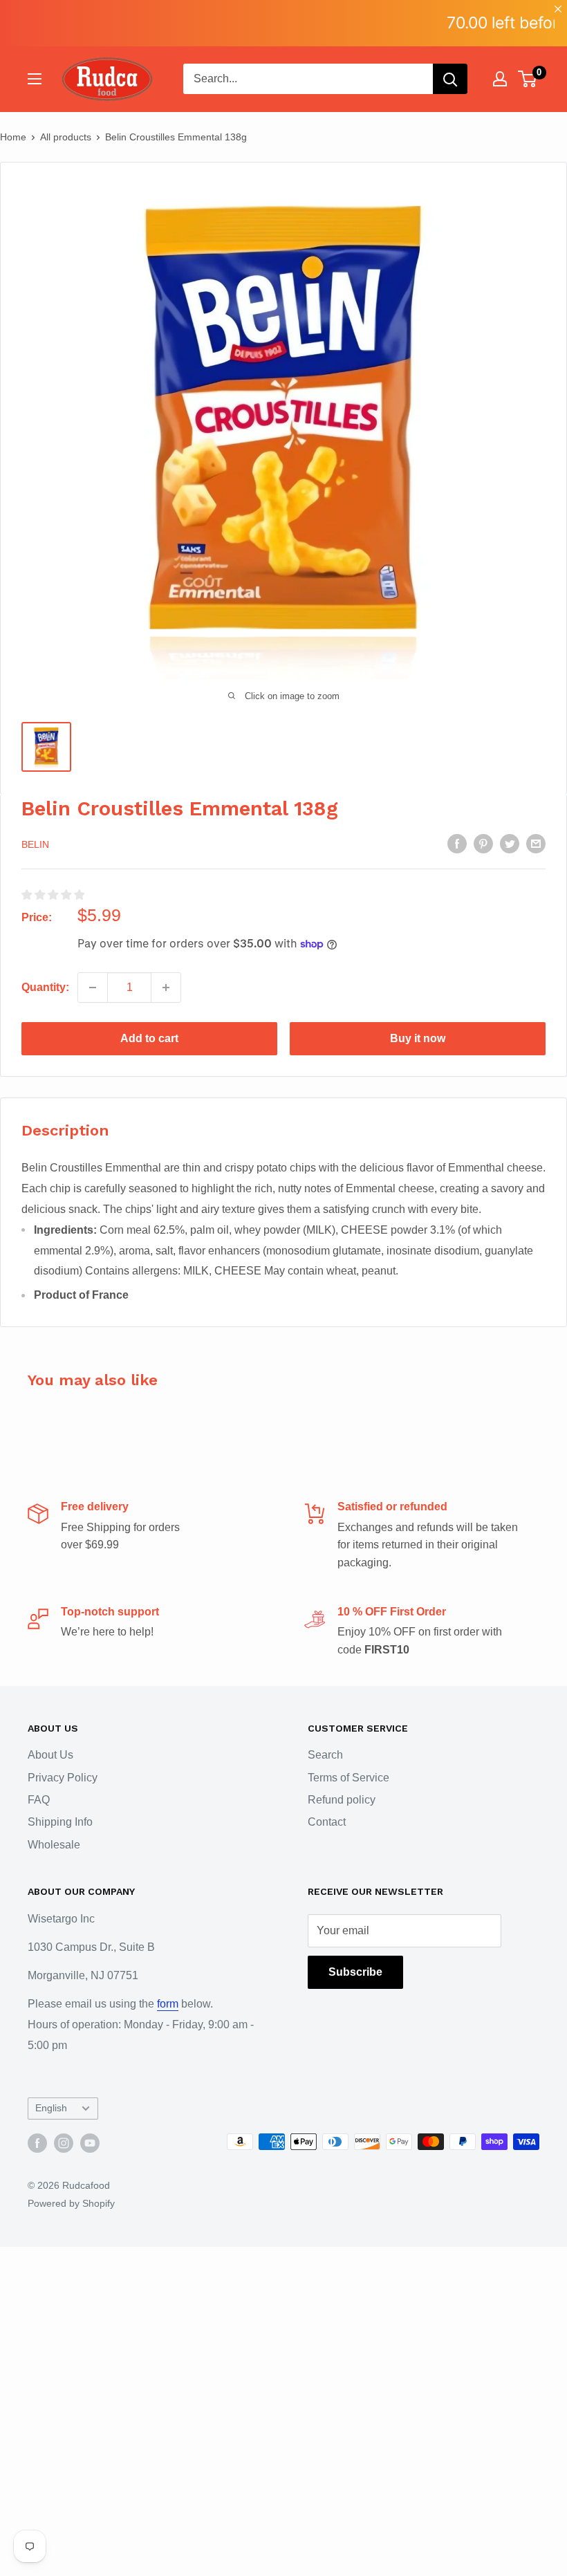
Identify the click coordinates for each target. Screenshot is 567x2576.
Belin (35, 844)
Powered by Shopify (71, 2203)
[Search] (450, 79)
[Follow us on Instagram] (64, 2143)
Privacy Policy (63, 1778)
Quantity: (45, 987)
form (168, 2004)
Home (13, 137)
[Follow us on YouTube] (90, 2143)
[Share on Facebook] (457, 843)
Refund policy (342, 1800)
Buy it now (418, 1038)
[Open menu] (35, 79)
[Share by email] (536, 843)
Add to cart (149, 1038)
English (51, 2108)
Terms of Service (348, 1778)
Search (325, 1755)
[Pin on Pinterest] (483, 843)
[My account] (500, 79)
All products (66, 137)
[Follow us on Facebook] (37, 2143)
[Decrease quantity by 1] (93, 988)
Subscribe (355, 1972)
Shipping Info (60, 1822)
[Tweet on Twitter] (510, 843)
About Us (50, 1755)
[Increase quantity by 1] (166, 988)
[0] (528, 79)
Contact (327, 1822)
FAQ (39, 1800)
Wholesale (54, 1845)
